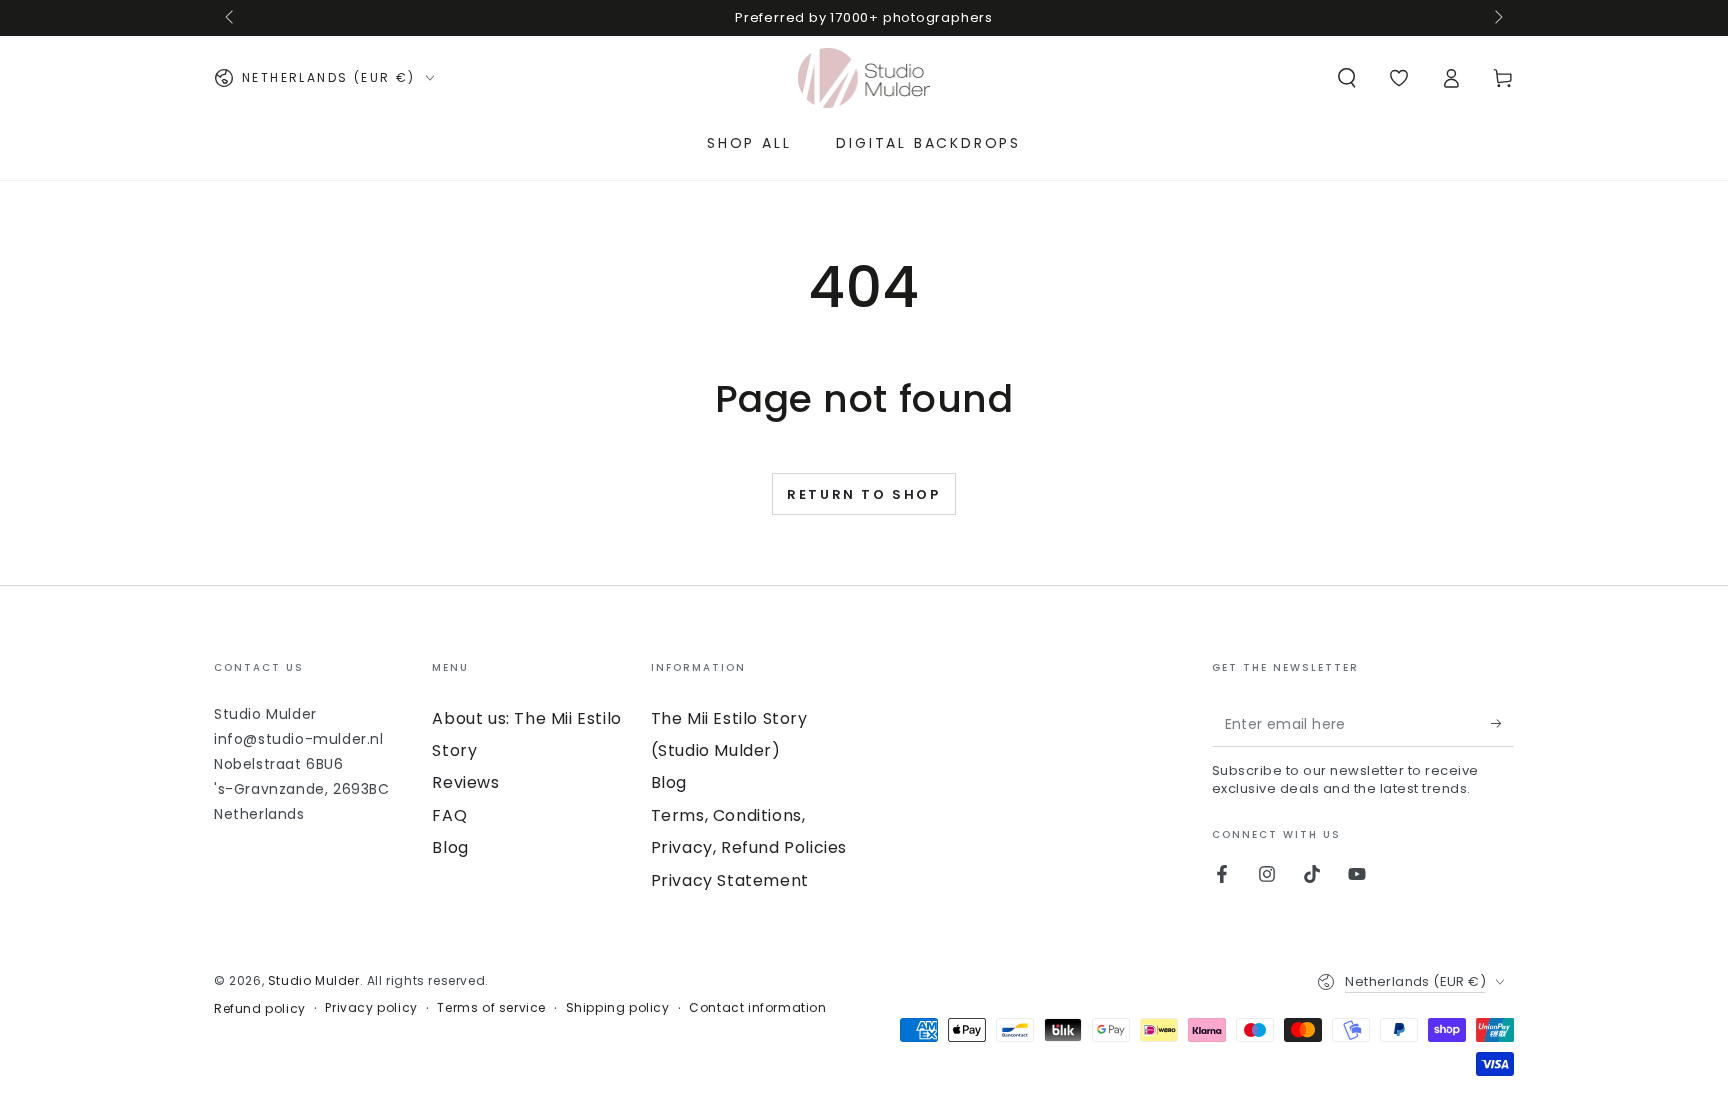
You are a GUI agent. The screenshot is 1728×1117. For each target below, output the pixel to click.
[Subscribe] (1502, 724)
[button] (1347, 78)
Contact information (757, 1008)
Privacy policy (371, 1008)
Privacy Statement (730, 880)
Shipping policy (618, 1008)
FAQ (449, 815)
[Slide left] (231, 18)
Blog (450, 847)
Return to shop (863, 494)
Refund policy (260, 1009)
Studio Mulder (314, 980)
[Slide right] (1497, 18)
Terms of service (491, 1008)
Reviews (465, 782)
